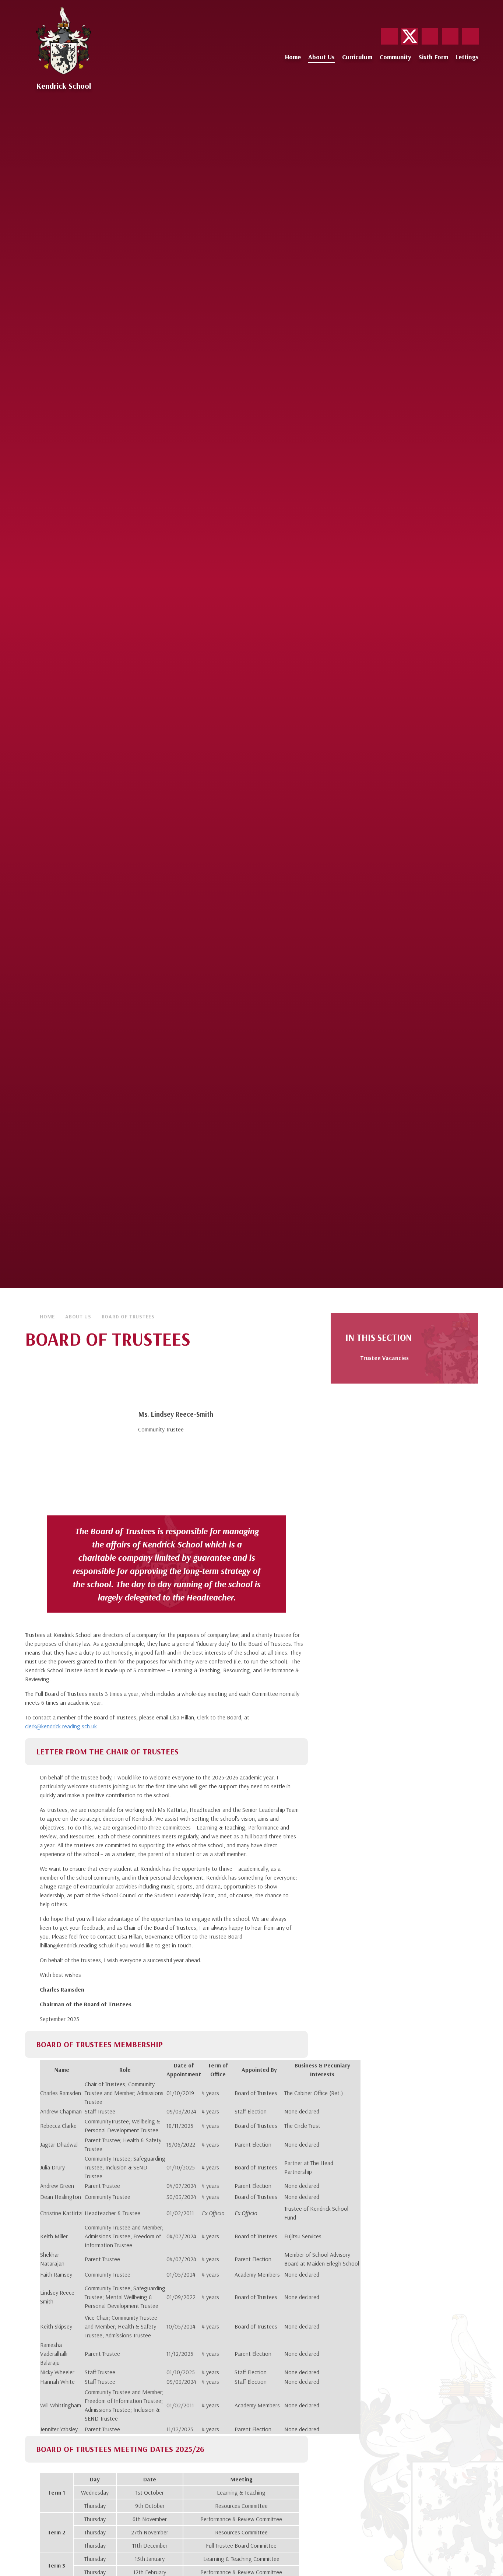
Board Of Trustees (128, 1317)
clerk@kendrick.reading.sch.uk (61, 1726)
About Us (78, 1317)
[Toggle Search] (470, 36)
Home (47, 1317)
